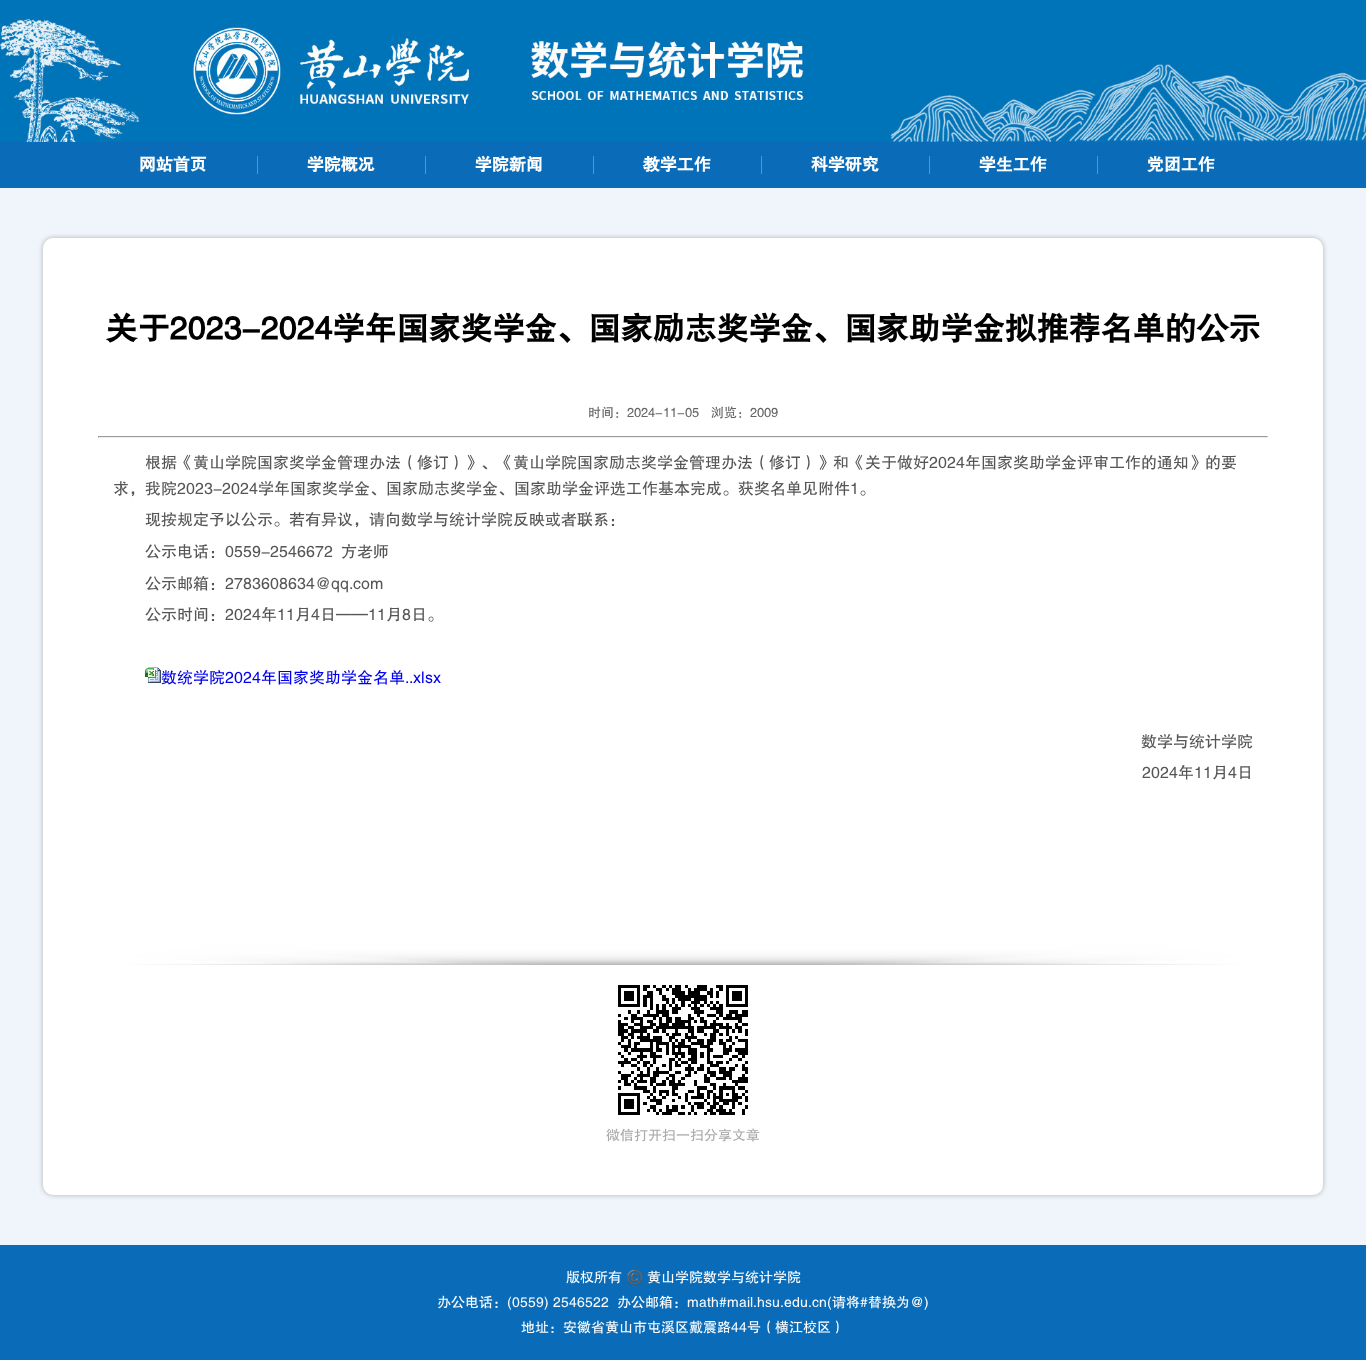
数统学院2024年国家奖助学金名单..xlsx (301, 678)
